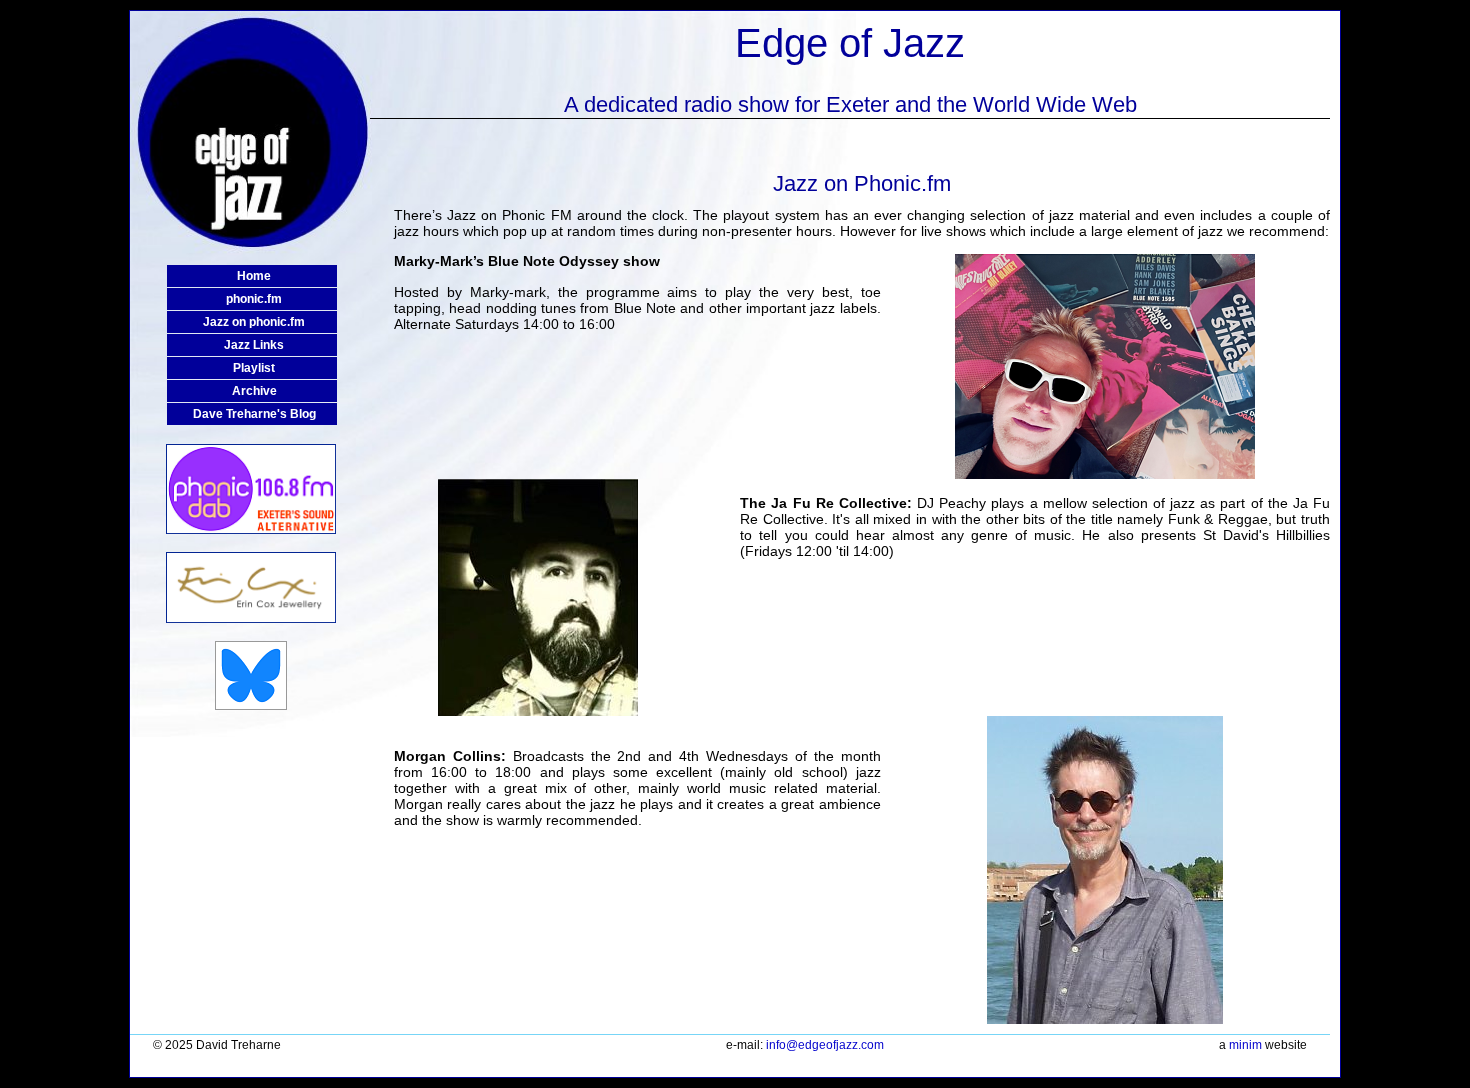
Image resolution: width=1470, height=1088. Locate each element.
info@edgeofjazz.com (825, 1045)
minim (1245, 1045)
